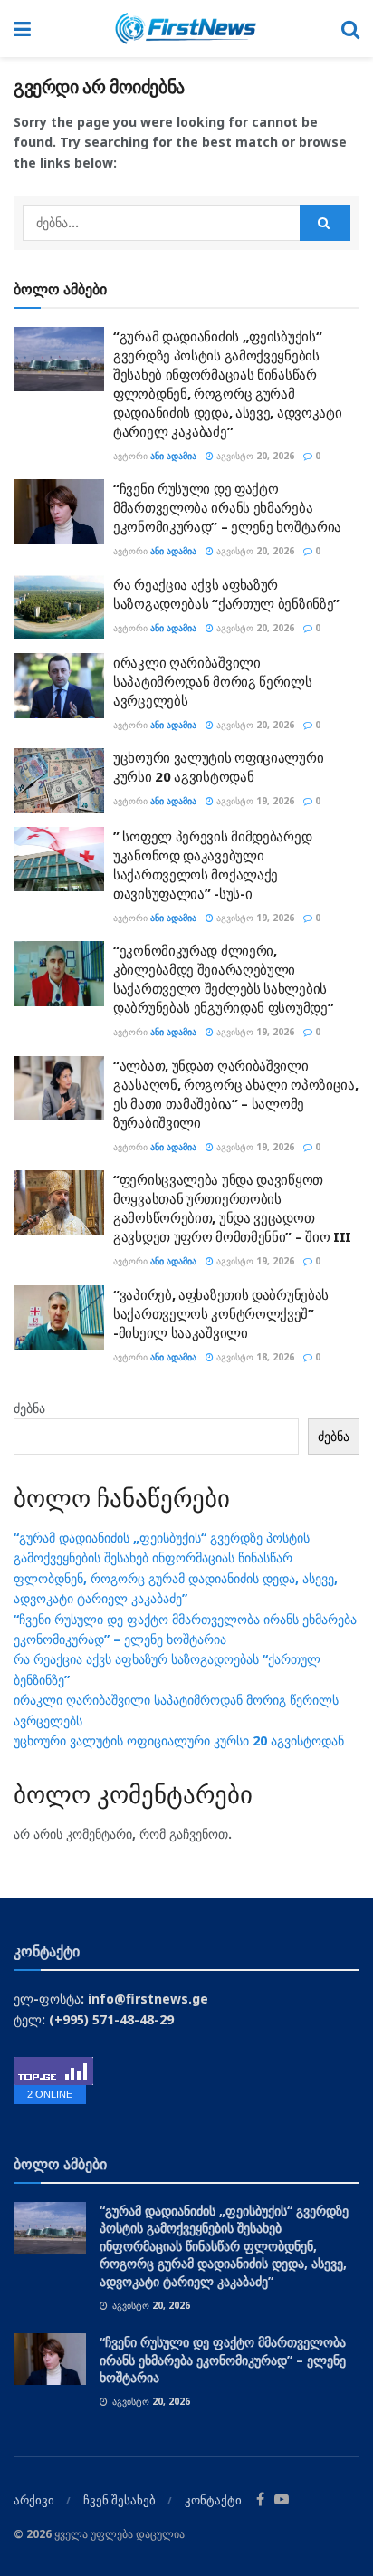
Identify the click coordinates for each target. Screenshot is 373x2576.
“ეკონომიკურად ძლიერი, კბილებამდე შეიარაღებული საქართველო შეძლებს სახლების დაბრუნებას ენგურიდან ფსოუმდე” (223, 979)
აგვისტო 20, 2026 (254, 456)
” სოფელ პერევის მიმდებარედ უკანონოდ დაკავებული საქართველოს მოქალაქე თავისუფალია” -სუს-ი (212, 865)
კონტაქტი (213, 2500)
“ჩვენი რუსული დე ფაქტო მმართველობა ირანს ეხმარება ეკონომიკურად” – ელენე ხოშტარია (227, 507)
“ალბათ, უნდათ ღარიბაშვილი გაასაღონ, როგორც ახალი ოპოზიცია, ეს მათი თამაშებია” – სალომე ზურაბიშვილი (235, 1094)
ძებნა (29, 1408)
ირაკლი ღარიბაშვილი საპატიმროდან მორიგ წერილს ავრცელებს (213, 681)
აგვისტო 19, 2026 (254, 801)
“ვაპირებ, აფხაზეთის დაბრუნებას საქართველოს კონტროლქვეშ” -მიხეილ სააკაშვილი (221, 1313)
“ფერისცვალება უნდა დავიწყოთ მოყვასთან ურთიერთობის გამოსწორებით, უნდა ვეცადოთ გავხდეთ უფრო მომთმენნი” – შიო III (232, 1208)
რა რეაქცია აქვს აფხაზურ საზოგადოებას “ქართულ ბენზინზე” (226, 594)
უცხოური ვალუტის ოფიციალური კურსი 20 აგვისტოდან (218, 767)
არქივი (34, 2500)
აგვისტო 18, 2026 (254, 1357)
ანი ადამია (173, 456)
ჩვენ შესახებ (120, 2500)
